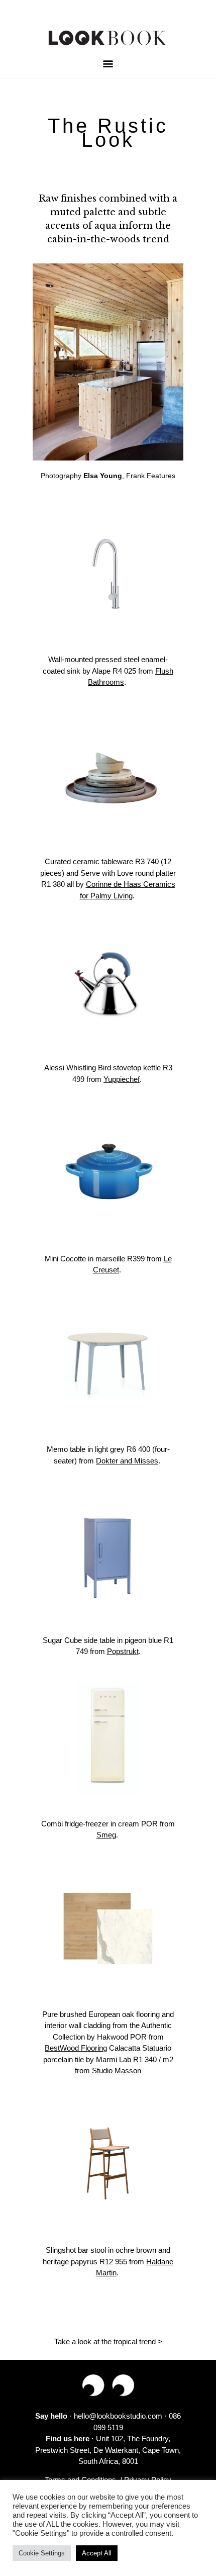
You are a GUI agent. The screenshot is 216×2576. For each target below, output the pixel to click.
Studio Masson (117, 2071)
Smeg (106, 1835)
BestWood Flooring (76, 2048)
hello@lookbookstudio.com (118, 2416)
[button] (108, 64)
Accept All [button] (97, 2553)
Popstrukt (123, 1651)
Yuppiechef (122, 1079)
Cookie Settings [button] (42, 2553)
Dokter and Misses (127, 1461)
